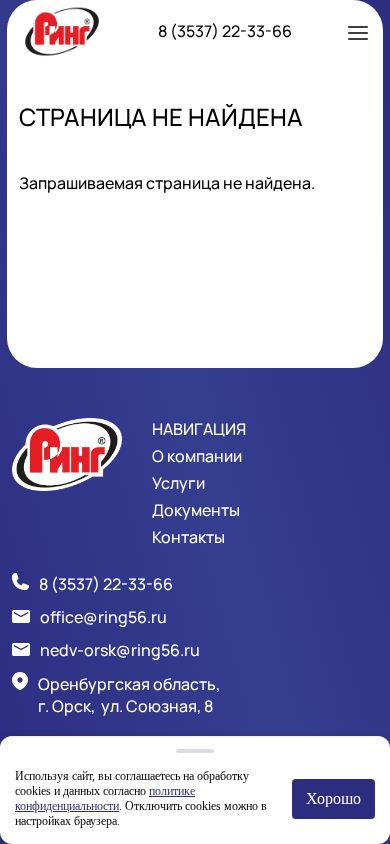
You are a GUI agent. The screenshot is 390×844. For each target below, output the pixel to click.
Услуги (178, 483)
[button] (358, 31)
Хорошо (333, 798)
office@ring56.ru (103, 617)
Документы (196, 510)
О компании (197, 456)
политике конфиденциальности (105, 798)
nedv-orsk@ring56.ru (120, 650)
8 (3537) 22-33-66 (225, 31)
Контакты (188, 537)
